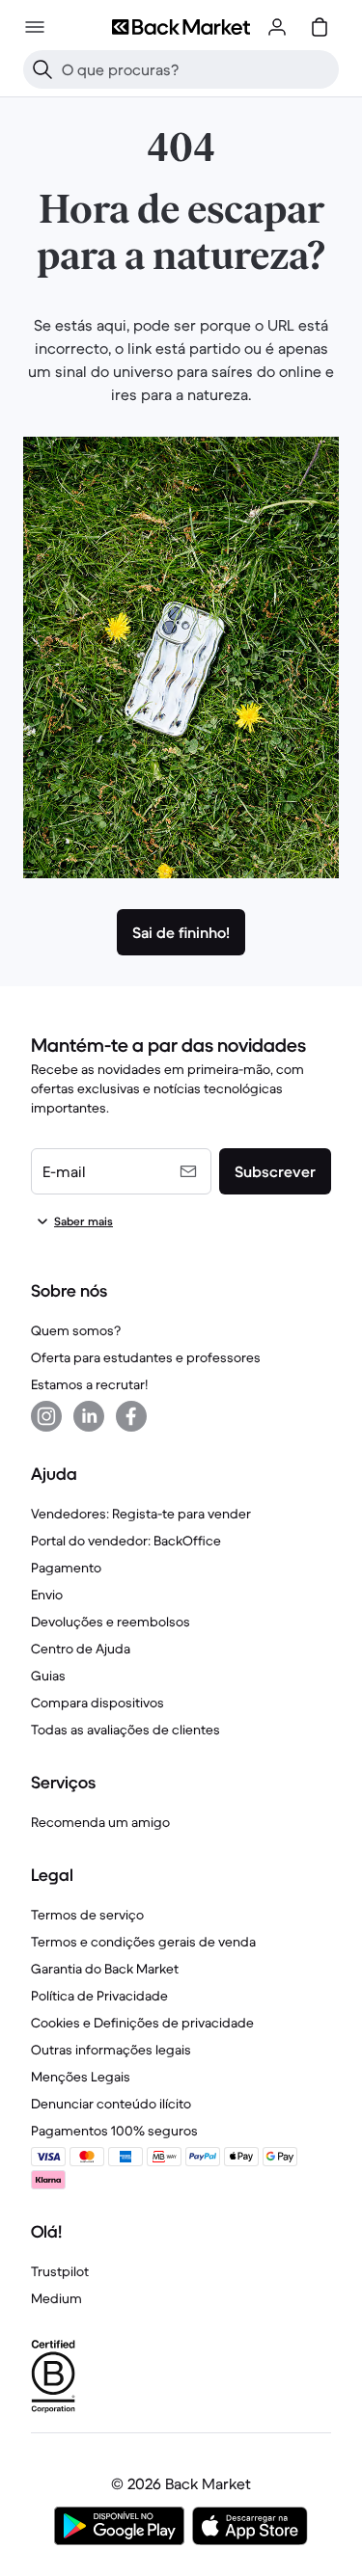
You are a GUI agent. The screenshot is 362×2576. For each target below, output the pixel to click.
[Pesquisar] (42, 69)
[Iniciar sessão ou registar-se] (277, 27)
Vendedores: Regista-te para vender (141, 1514)
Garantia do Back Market (105, 1969)
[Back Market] (181, 27)
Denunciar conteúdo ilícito (111, 2104)
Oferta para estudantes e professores (146, 1357)
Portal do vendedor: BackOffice (126, 1541)
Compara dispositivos (97, 1703)
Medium (56, 2298)
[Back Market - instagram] (46, 1416)
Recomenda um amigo (100, 1822)
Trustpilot (60, 2271)
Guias (48, 1676)
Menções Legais (81, 2077)
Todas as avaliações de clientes (125, 1730)
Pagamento (66, 1568)
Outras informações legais (111, 2050)
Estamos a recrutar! (89, 1384)
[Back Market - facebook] (131, 1416)
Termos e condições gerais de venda (143, 1942)
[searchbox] (196, 69)
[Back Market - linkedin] (89, 1416)
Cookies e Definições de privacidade (142, 2023)
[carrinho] (320, 27)
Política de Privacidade (99, 1996)
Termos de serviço (87, 1915)
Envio (47, 1595)
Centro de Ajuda (81, 1649)
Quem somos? (76, 1330)
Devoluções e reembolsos (111, 1622)
